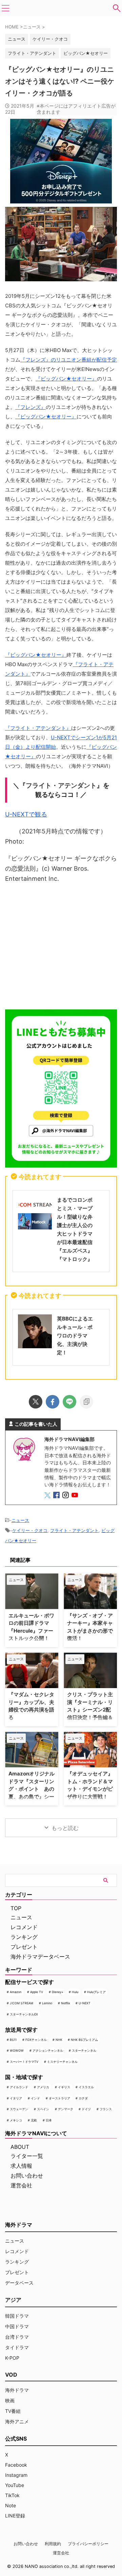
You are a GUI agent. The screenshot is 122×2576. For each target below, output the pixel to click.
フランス (106, 2109)
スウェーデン (19, 2109)
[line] (69, 1402)
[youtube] (75, 1496)
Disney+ (58, 1992)
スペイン (43, 2109)
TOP (16, 1908)
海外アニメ (17, 2421)
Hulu (75, 1992)
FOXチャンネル (36, 2040)
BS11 (13, 2040)
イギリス (64, 2087)
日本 (49, 2120)
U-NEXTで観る (26, 814)
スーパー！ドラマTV (24, 2062)
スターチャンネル (84, 2050)
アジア (13, 2300)
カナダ (83, 2098)
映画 (10, 2400)
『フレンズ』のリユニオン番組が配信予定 (69, 360)
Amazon (16, 1992)
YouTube (15, 2485)
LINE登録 (15, 2516)
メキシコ (16, 2120)
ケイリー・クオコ (50, 39)
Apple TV (37, 1992)
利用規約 (53, 2544)
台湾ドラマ (17, 2337)
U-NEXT (85, 2003)
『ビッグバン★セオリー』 (66, 379)
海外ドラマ (17, 2390)
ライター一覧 (27, 2156)
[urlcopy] (86, 1402)
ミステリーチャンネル (62, 2062)
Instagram (16, 2475)
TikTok (12, 2495)
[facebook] (53, 1402)
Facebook (16, 2465)
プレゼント (24, 1947)
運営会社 (21, 2185)
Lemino (47, 2003)
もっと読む (65, 1828)
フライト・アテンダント (32, 53)
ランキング (24, 1937)
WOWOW (17, 2050)
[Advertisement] (61, 948)
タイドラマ (17, 2347)
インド (35, 2098)
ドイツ (86, 2109)
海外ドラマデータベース (40, 1957)
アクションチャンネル (48, 2050)
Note (11, 2505)
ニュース (20, 1520)
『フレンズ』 (30, 407)
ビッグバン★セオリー (86, 53)
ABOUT (20, 2147)
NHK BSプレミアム (84, 2040)
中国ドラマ (17, 2326)
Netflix (66, 2003)
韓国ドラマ (17, 2316)
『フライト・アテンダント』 (38, 728)
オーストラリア (59, 2098)
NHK (59, 2040)
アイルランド (19, 2087)
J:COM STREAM (22, 2003)
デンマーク (66, 2109)
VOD (11, 2375)
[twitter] (36, 1402)
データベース (19, 2283)
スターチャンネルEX (24, 2014)
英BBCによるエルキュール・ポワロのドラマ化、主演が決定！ (75, 1336)
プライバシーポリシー (88, 2544)
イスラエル (86, 2087)
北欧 (34, 2120)
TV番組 (13, 2411)
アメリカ (43, 2087)
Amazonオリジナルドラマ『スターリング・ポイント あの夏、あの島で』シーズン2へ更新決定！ (32, 1789)
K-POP (12, 2358)
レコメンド (24, 1927)
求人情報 (21, 2166)
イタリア (16, 2098)
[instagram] (66, 1496)
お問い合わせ (27, 2176)
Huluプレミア (96, 1992)
